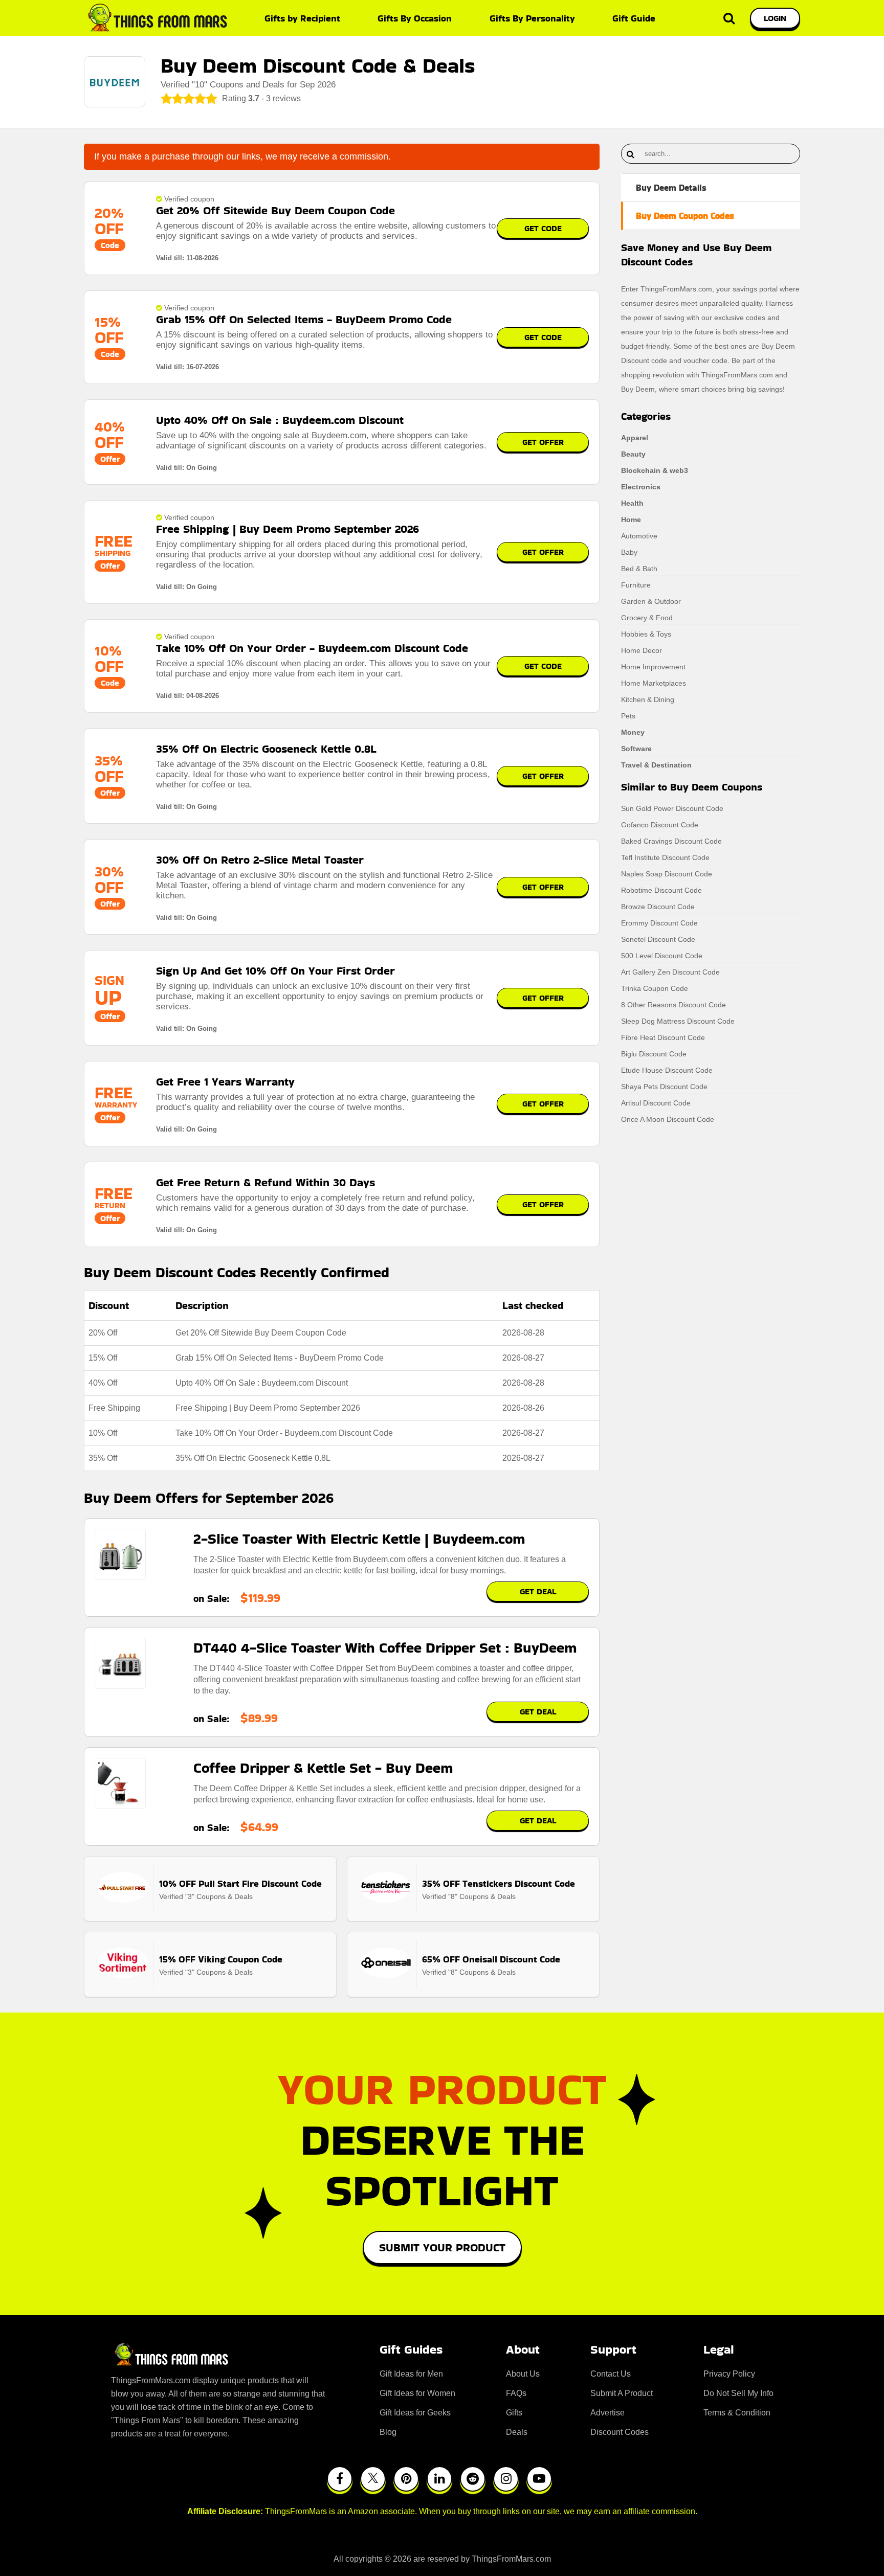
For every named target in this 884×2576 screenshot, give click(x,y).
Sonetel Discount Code (658, 939)
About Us (523, 2374)
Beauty (633, 454)
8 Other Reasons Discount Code (673, 1005)
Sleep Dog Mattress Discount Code (678, 1021)
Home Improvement (653, 667)
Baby (629, 552)
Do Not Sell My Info (738, 2393)
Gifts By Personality (532, 18)
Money (633, 732)
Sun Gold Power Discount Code (672, 808)
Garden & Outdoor (651, 601)
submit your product (442, 2247)
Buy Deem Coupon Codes (685, 216)
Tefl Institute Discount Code (665, 857)
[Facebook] (340, 2479)
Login (775, 18)
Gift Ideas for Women (417, 2393)
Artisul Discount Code (656, 1103)
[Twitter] (373, 2479)
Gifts (514, 2413)
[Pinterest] (406, 2479)
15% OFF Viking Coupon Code (221, 1959)
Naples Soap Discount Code (667, 874)
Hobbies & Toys (646, 634)
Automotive (639, 536)
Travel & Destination (656, 765)
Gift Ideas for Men (411, 2374)
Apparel (635, 438)
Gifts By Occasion (415, 18)
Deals (517, 2432)
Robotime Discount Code (661, 890)
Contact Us (611, 2374)
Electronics (641, 487)
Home (631, 519)
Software (636, 749)
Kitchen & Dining (648, 699)
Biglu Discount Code (654, 1054)
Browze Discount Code (658, 907)
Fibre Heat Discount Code (663, 1037)
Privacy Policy (729, 2374)
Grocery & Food (647, 618)
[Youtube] (539, 2479)
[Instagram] (506, 2479)
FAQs (516, 2393)
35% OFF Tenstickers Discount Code (499, 1883)
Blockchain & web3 (655, 470)
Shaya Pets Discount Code (664, 1087)
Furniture (636, 585)
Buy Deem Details (671, 188)
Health (632, 503)
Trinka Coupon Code (655, 988)
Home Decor (642, 650)
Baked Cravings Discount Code (671, 841)
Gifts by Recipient (302, 18)
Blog (388, 2432)
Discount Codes (620, 2432)
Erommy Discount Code (659, 923)
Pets (628, 716)
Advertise (607, 2413)
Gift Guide (634, 18)
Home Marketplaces (654, 683)
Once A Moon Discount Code (668, 1119)
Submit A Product (622, 2393)
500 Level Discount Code (662, 956)
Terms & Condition (737, 2413)
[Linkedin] (439, 2479)
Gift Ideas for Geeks (415, 2413)
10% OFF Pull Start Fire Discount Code (240, 1883)
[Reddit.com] (473, 2479)
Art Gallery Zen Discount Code (670, 972)
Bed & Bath (639, 569)
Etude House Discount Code (667, 1070)
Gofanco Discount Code (660, 825)
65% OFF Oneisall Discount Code (491, 1959)
